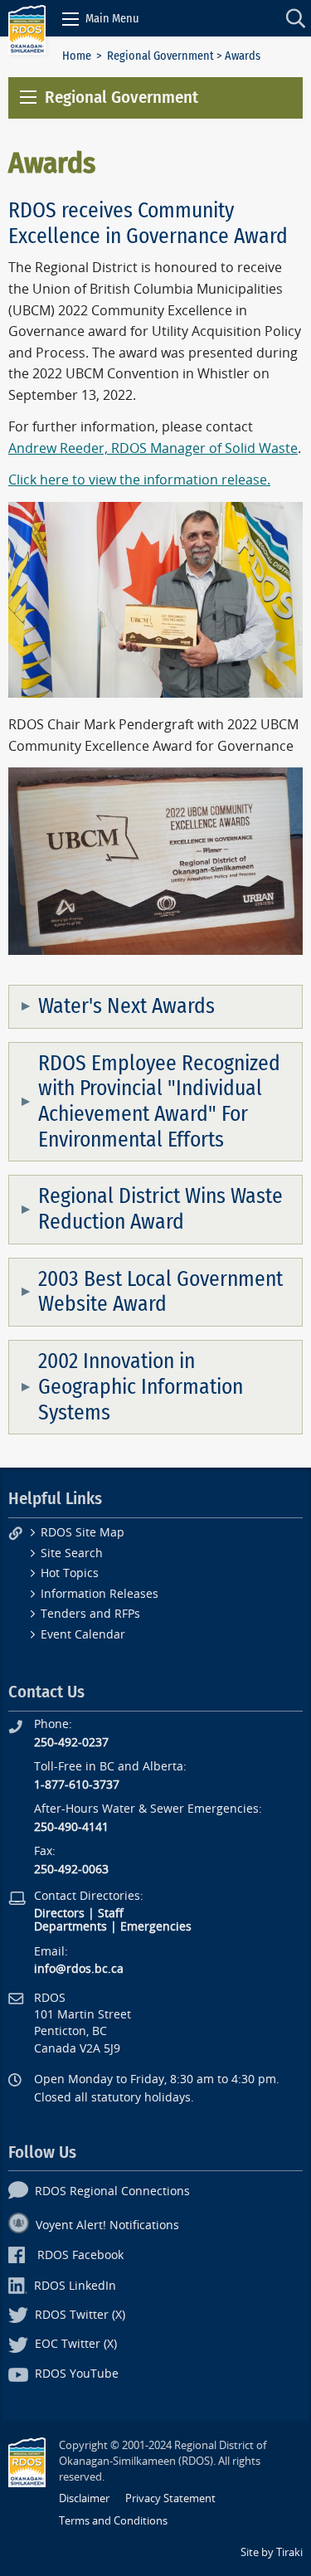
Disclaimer (84, 2498)
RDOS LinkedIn (75, 2286)
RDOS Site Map (83, 1533)
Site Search (72, 1553)
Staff (111, 1914)
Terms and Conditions (113, 2521)
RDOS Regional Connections (112, 2191)
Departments (70, 1927)
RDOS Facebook (80, 2255)
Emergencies (156, 1927)
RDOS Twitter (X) (80, 2315)
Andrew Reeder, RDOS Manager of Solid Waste (153, 448)
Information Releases (100, 1594)
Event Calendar (83, 1635)
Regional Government (160, 56)
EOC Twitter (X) (76, 2344)
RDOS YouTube (77, 2374)
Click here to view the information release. (139, 480)
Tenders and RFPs (90, 1614)
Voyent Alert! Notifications (107, 2225)
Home (77, 56)
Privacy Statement (170, 2498)
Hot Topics (70, 1573)
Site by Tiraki (272, 2552)
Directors (59, 1914)
